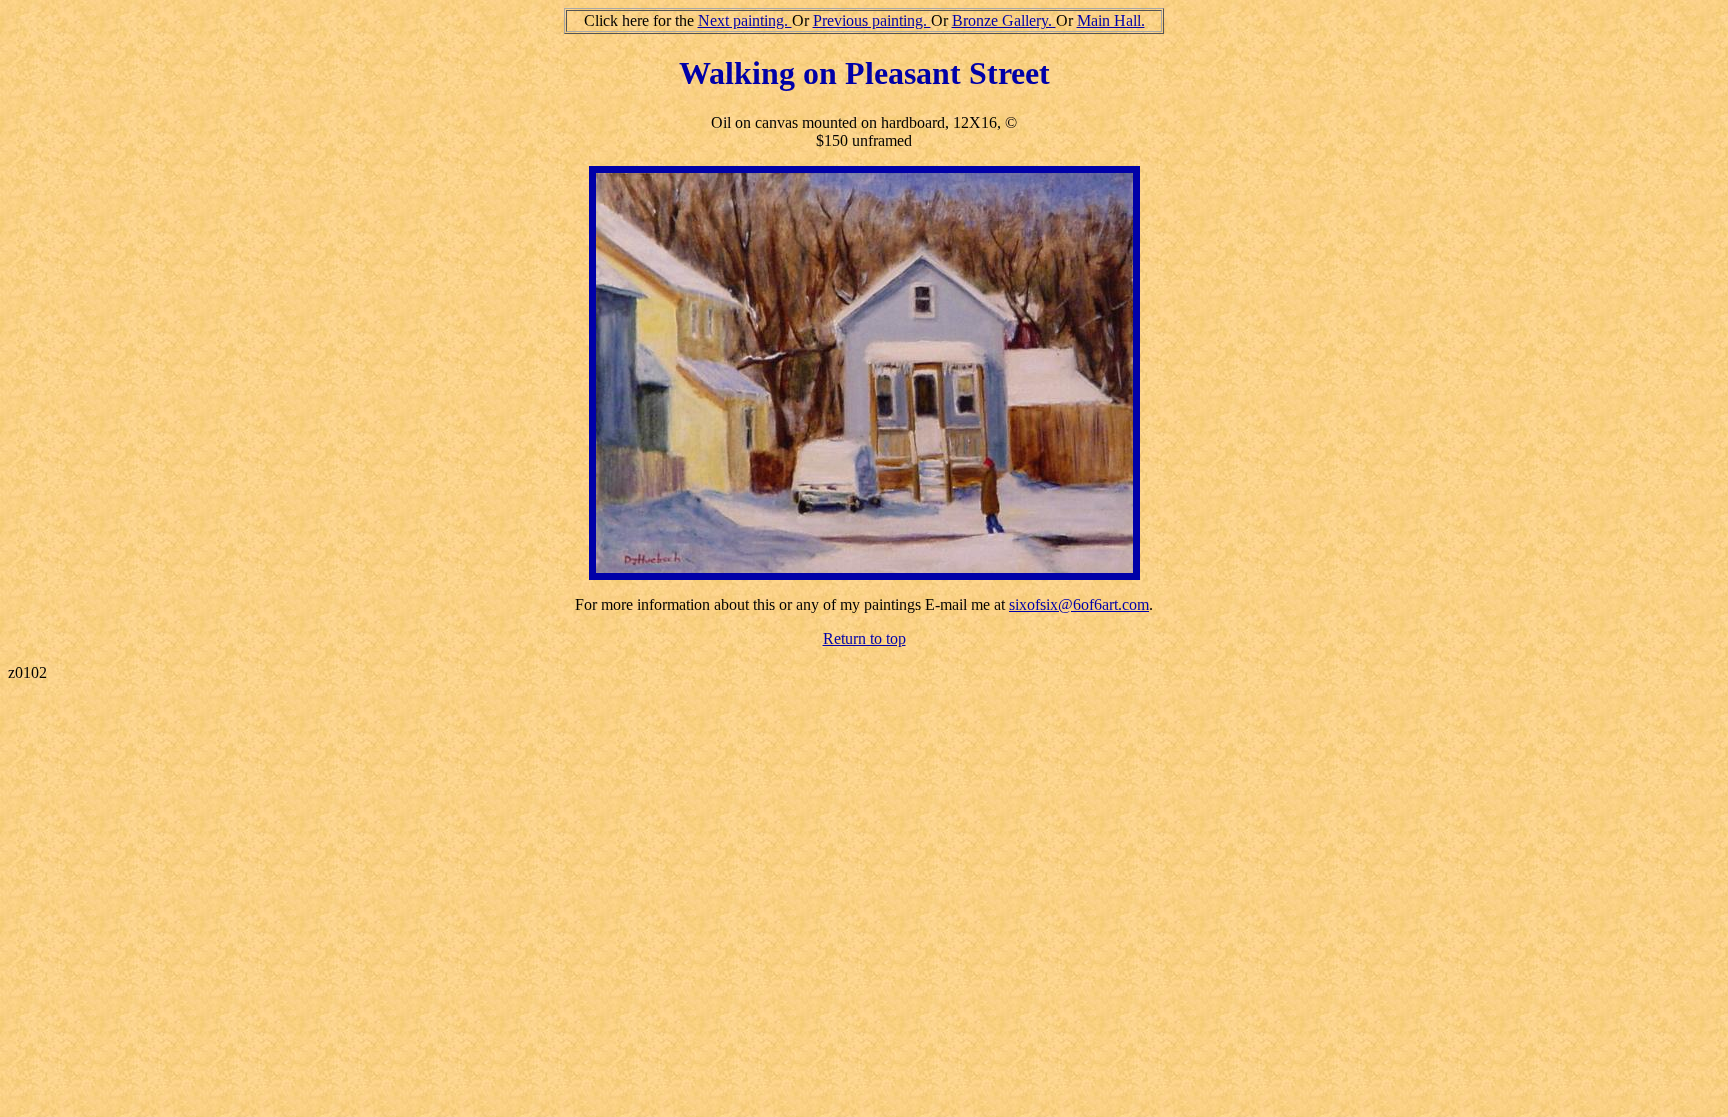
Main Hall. (1111, 20)
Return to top (864, 638)
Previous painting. (872, 20)
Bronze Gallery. (1004, 20)
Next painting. (745, 20)
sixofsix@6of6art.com (1079, 604)
